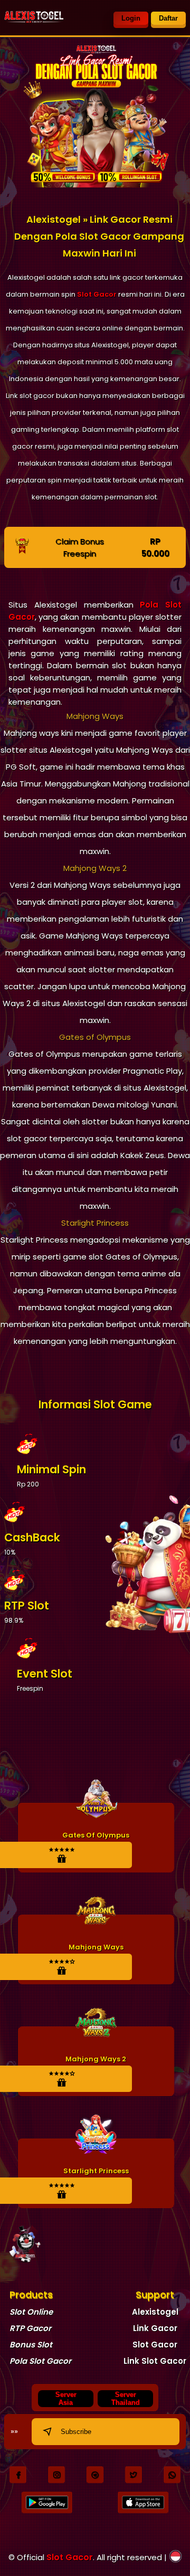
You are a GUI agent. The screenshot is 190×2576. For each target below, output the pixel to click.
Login (131, 18)
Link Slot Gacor (155, 2361)
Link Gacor (155, 2328)
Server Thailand (126, 2399)
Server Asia (66, 2399)
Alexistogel (155, 2312)
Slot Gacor (97, 294)
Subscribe (76, 2432)
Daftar (168, 18)
